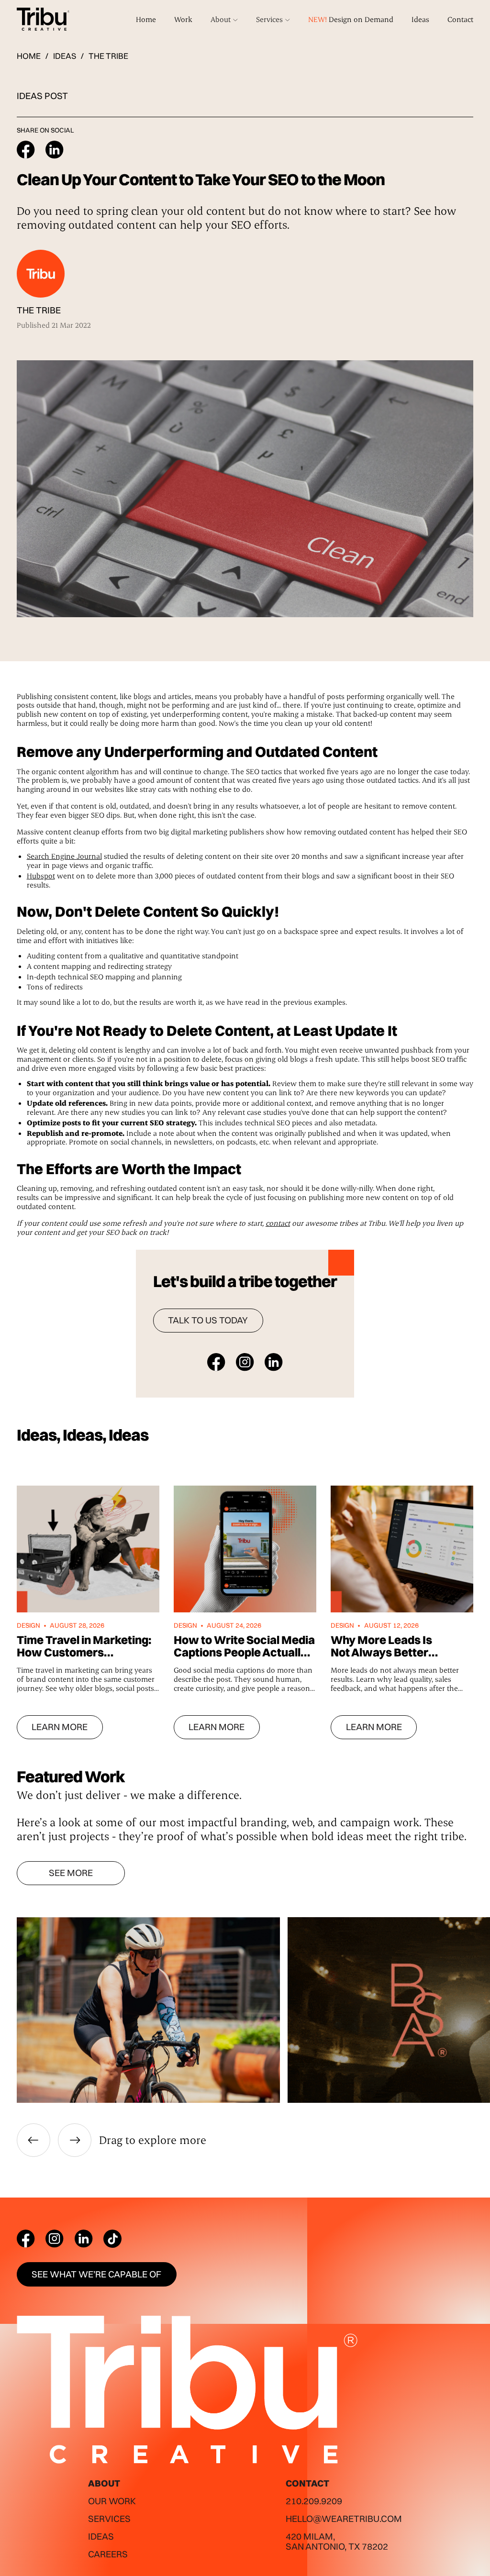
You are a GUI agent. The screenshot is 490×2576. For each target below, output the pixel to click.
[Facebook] (26, 2239)
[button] (224, 19)
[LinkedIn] (84, 2239)
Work (183, 19)
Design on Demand (351, 19)
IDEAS (65, 56)
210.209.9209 (314, 2501)
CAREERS (108, 2554)
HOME (29, 56)
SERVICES (109, 2519)
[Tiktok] (112, 2239)
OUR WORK (112, 2501)
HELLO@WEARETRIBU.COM (344, 2519)
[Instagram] (55, 2239)
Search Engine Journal (64, 856)
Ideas (420, 19)
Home (146, 19)
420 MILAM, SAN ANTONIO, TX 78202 (337, 2541)
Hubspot (41, 876)
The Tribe (108, 56)
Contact (460, 19)
